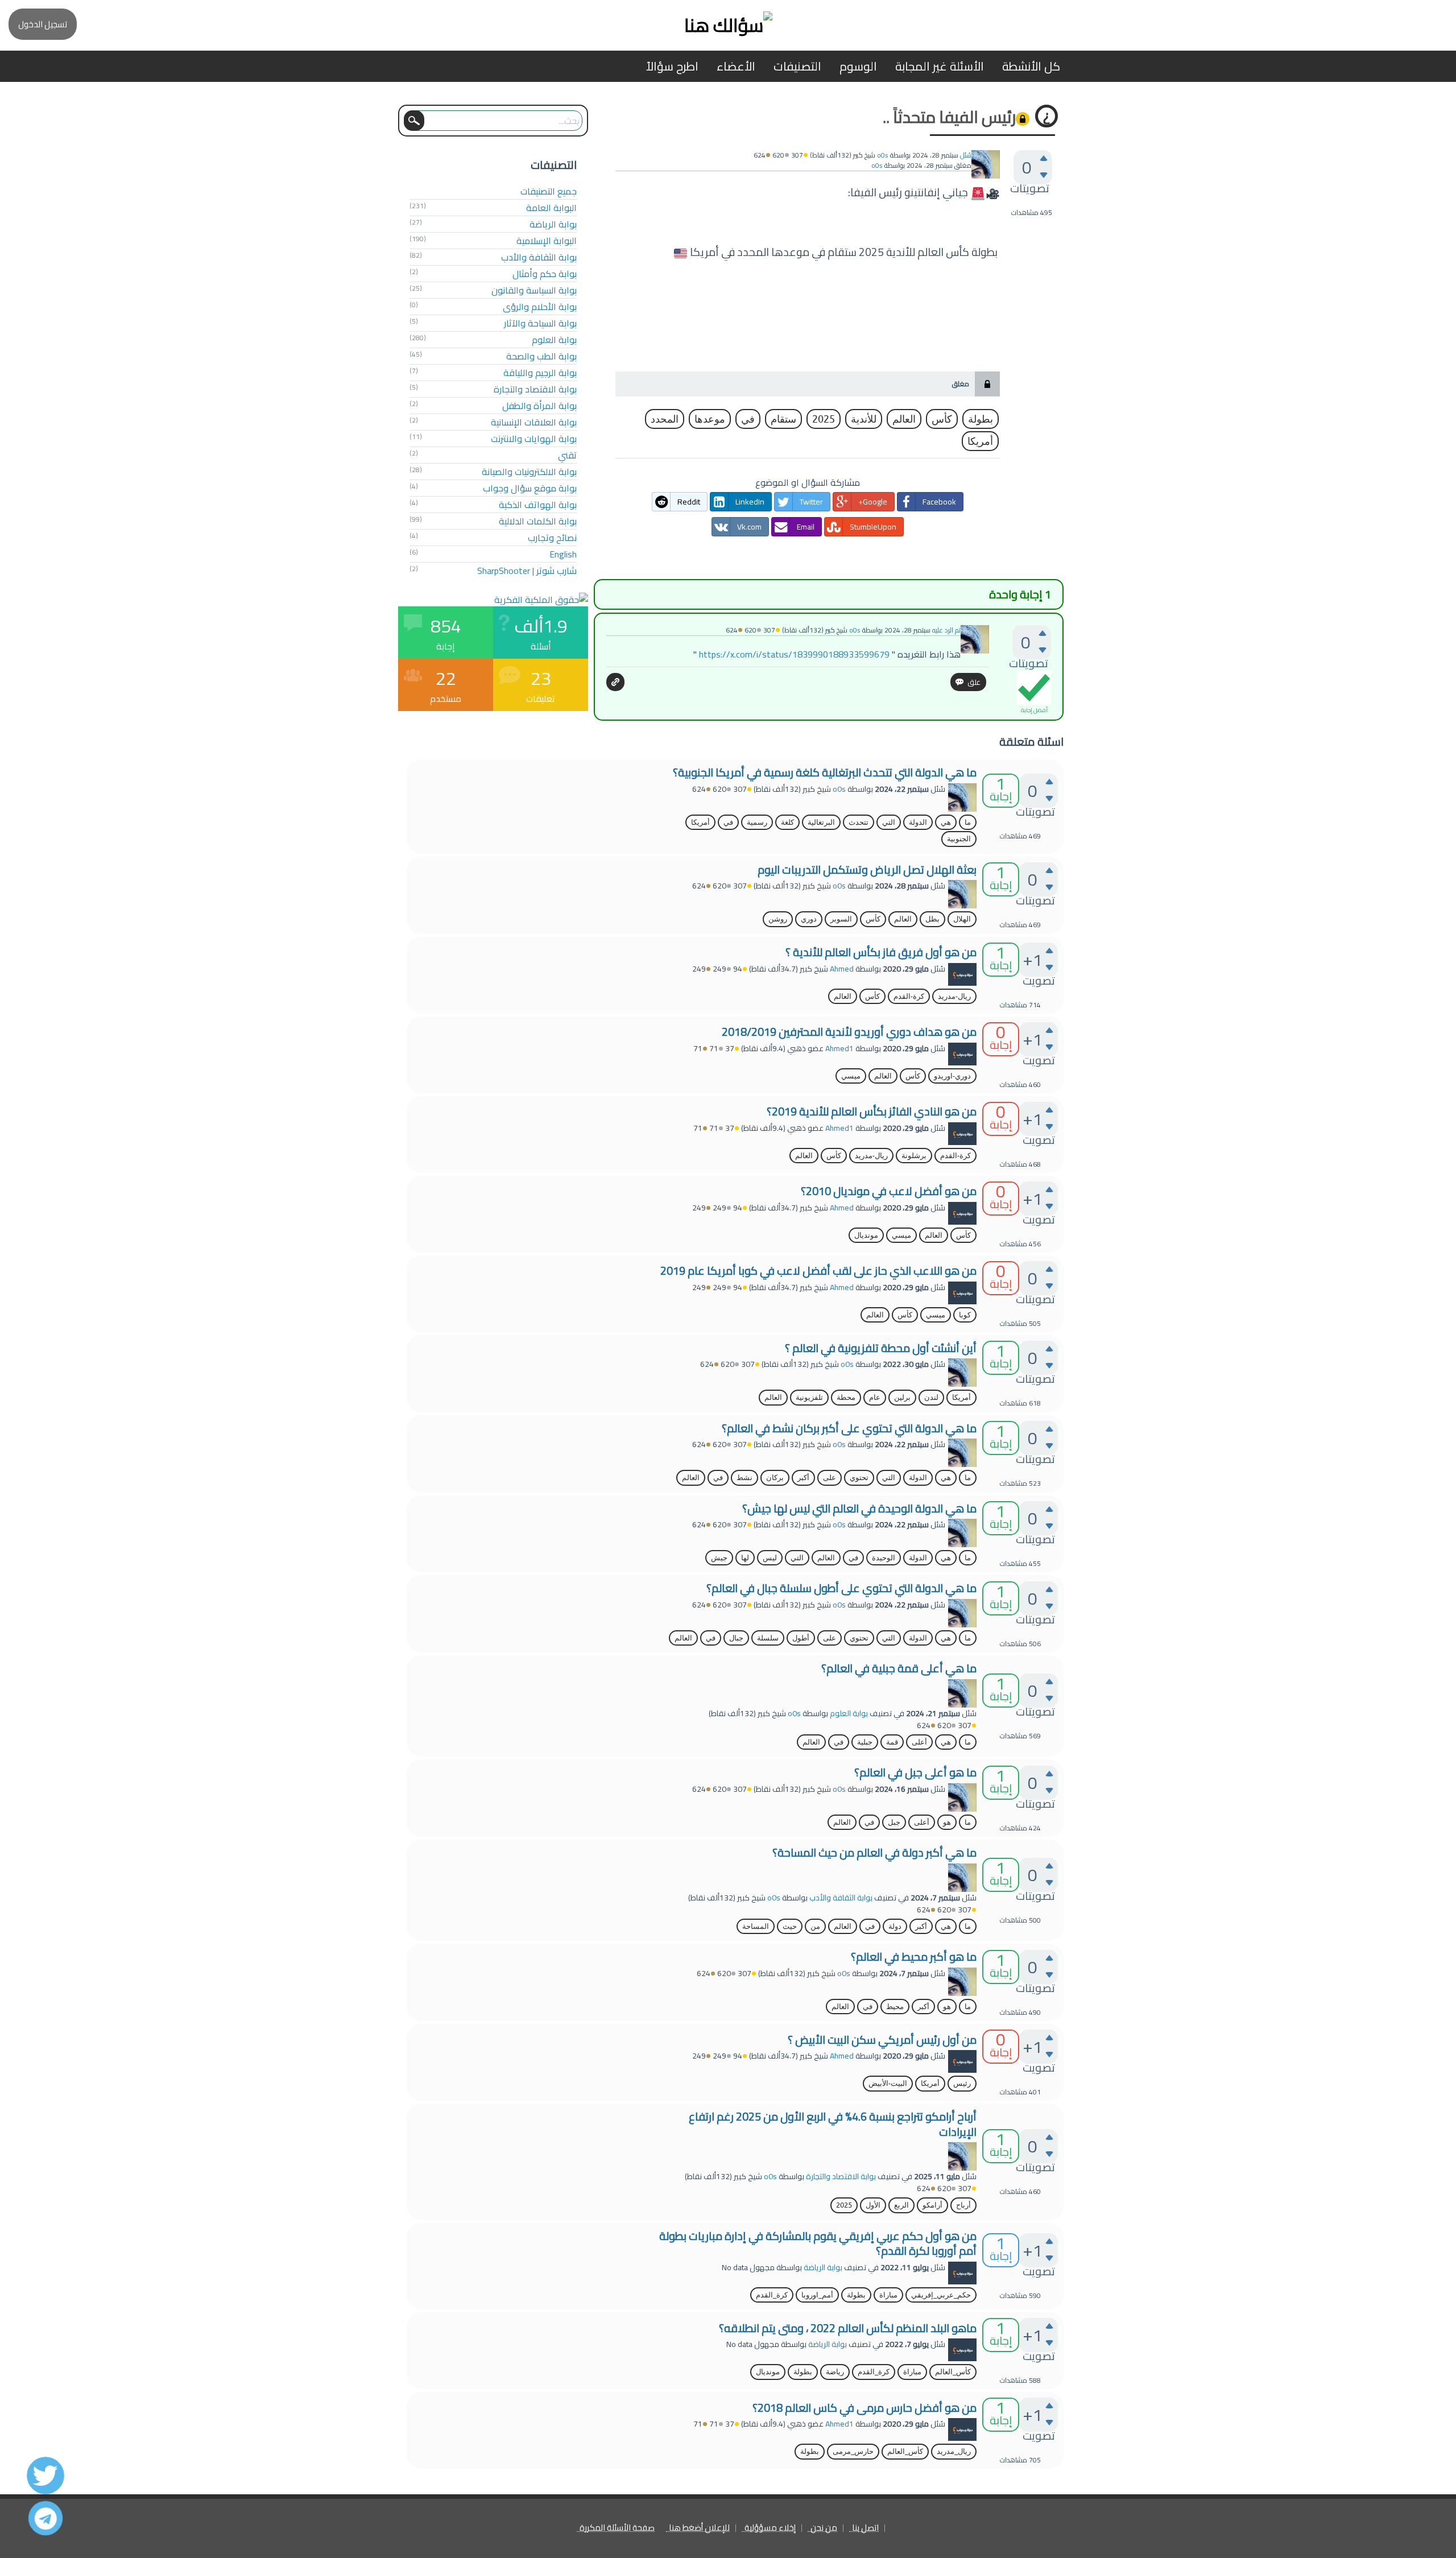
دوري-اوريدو (952, 1076)
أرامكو (932, 2205)
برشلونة (914, 1156)
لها (745, 1558)
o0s (839, 789)
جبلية (865, 1742)
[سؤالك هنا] (728, 25)
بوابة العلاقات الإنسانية (534, 422)
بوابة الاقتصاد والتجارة (535, 389)
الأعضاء (736, 66)
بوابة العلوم (554, 340)
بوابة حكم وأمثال (545, 274)
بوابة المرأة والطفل (539, 406)
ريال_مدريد (954, 2451)
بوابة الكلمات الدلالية (538, 521)
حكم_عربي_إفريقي (941, 2295)
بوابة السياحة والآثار (540, 323)
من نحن (824, 2528)
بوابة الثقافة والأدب (539, 257)
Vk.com (749, 527)
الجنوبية (959, 839)
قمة (892, 1742)
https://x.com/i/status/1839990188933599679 (794, 654)
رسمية (757, 822)
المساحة (756, 1926)
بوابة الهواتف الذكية (538, 505)
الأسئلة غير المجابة (940, 66)
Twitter (811, 502)
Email (806, 527)
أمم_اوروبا (817, 2295)
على (830, 1478)
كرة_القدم (772, 2295)
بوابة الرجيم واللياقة (540, 373)
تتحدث (859, 822)
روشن (778, 919)
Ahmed (842, 969)
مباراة (888, 2295)
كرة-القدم (909, 996)
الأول (873, 2205)
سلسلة (768, 1638)
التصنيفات (797, 66)
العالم (904, 419)
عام (875, 1397)
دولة (895, 1926)
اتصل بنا (865, 2528)
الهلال (962, 919)
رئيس (962, 2083)
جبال (736, 1638)
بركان (775, 1478)
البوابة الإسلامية (547, 241)
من (815, 1926)
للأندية (864, 419)
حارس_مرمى (853, 2451)
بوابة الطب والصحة (541, 356)
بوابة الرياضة (553, 224)
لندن (931, 1397)
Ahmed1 (839, 1048)
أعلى (919, 1742)
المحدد (665, 419)
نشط (744, 1478)
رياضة (835, 2372)
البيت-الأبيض (888, 2083)
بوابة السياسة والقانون (534, 290)
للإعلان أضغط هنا (699, 2528)
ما (968, 822)
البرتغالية (821, 822)
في (748, 419)
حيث (790, 1926)
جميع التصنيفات (549, 191)
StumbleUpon (873, 527)
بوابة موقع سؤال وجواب (530, 488)
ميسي (851, 1076)
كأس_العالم (953, 2372)
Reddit (689, 502)
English (563, 554)
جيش (719, 1558)
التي (889, 822)
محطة (846, 1397)
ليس (770, 1558)
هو (947, 1822)
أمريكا (980, 441)
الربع (901, 2205)
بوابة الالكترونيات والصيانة (529, 472)
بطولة (981, 419)
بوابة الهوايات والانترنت (534, 439)
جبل (894, 1822)
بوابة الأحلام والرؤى (540, 307)
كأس (942, 419)
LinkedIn (750, 502)
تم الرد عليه (946, 630)
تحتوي (859, 1478)
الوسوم (858, 66)
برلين (902, 1397)
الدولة (918, 822)
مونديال (866, 1235)
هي (946, 822)
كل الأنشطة (1031, 66)
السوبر (841, 919)
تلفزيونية (809, 1397)
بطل (932, 919)
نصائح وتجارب (552, 538)
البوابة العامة (551, 208)
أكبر (803, 1478)
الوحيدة (884, 1558)
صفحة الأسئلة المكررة (617, 2528)
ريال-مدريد (954, 996)
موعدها (710, 419)
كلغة (787, 822)
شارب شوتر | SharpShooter (527, 571)
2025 (824, 419)
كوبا (965, 1315)
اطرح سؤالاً (672, 66)
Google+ (873, 502)
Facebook (939, 502)
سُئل (966, 155)
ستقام (783, 419)
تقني (567, 455)
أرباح (963, 2205)
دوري (809, 919)
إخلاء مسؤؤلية (770, 2528)
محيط (895, 2007)
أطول (801, 1638)
